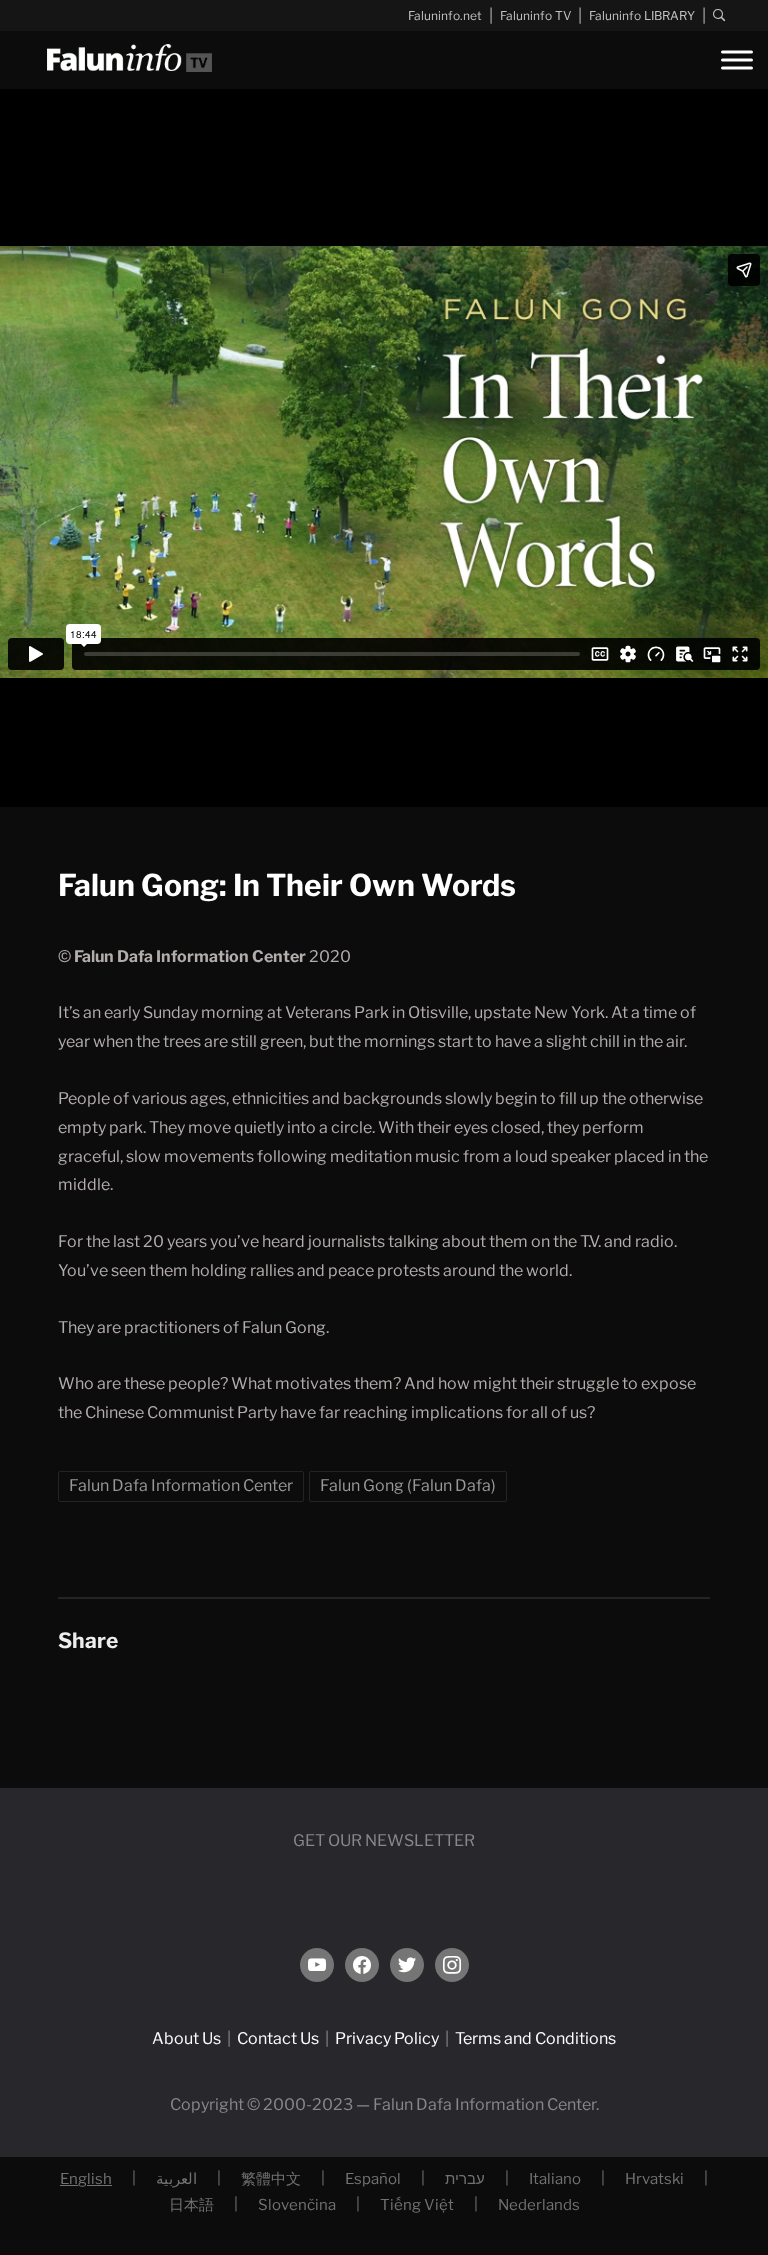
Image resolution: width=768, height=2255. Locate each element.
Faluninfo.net (445, 15)
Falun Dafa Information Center (181, 1485)
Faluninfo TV (535, 15)
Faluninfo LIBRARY (642, 15)
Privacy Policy (387, 2038)
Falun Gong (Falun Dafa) (408, 1485)
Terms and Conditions (535, 2038)
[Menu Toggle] (737, 59)
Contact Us (278, 2038)
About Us (186, 2038)
